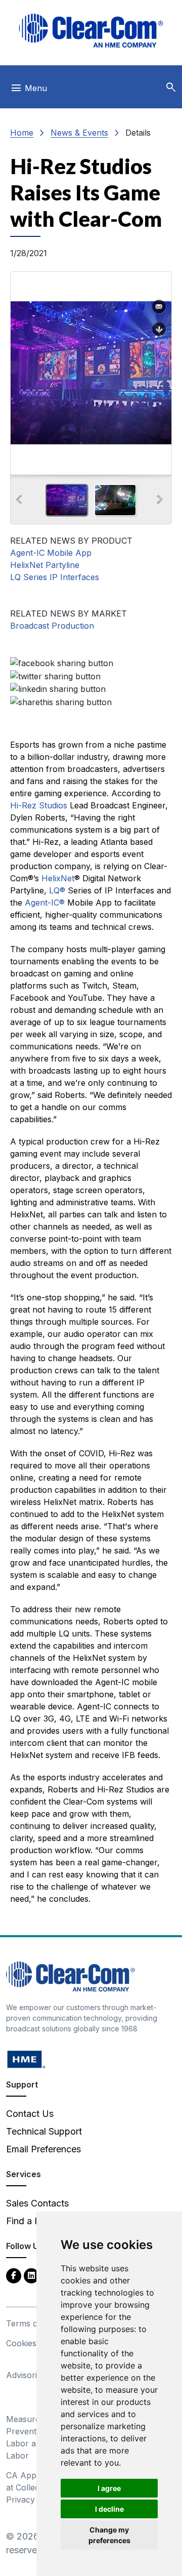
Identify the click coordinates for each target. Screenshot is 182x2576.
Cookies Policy (34, 2343)
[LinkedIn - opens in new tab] (31, 2275)
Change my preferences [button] (109, 2535)
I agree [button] (109, 2488)
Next (160, 500)
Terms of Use (32, 2323)
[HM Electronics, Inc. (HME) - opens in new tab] (26, 2059)
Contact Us (30, 2114)
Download (159, 330)
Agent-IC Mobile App (51, 553)
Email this (159, 307)
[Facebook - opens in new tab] (14, 2275)
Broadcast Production (52, 626)
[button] (171, 88)
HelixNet (58, 878)
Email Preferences (43, 2149)
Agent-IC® (45, 903)
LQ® (57, 890)
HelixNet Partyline (45, 565)
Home (22, 133)
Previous (19, 500)
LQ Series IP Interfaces (55, 577)
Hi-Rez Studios (39, 805)
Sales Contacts (37, 2203)
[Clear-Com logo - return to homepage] (91, 31)
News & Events (79, 133)
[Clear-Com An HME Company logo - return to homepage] (71, 1976)
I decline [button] (109, 2509)
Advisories (26, 2375)
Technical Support (44, 2131)
